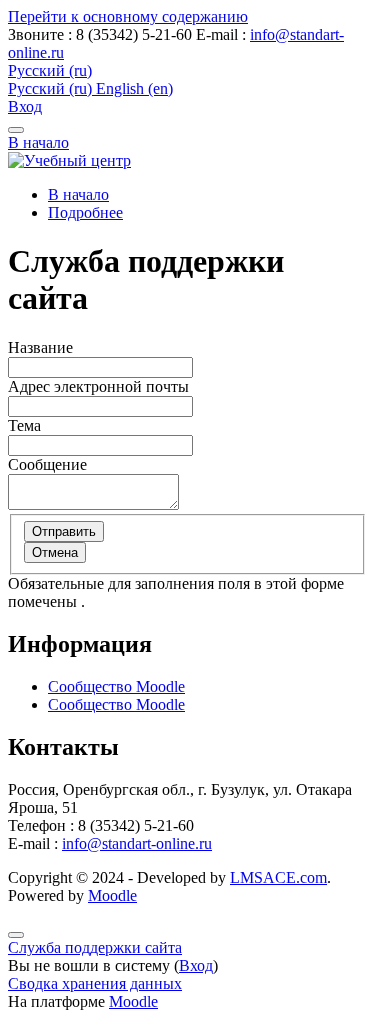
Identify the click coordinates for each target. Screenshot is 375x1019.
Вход (25, 106)
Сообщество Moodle (116, 686)
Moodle (112, 895)
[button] (50, 70)
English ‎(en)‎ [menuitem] (134, 88)
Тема (24, 425)
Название (40, 347)
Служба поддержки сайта (95, 947)
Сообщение (47, 464)
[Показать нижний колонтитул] (16, 935)
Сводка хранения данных (95, 983)
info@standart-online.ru (137, 843)
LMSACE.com (278, 877)
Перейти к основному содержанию (128, 16)
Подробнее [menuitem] (85, 212)
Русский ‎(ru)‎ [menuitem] (52, 88)
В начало (38, 142)
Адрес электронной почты (98, 386)
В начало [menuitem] (78, 194)
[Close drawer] (16, 130)
